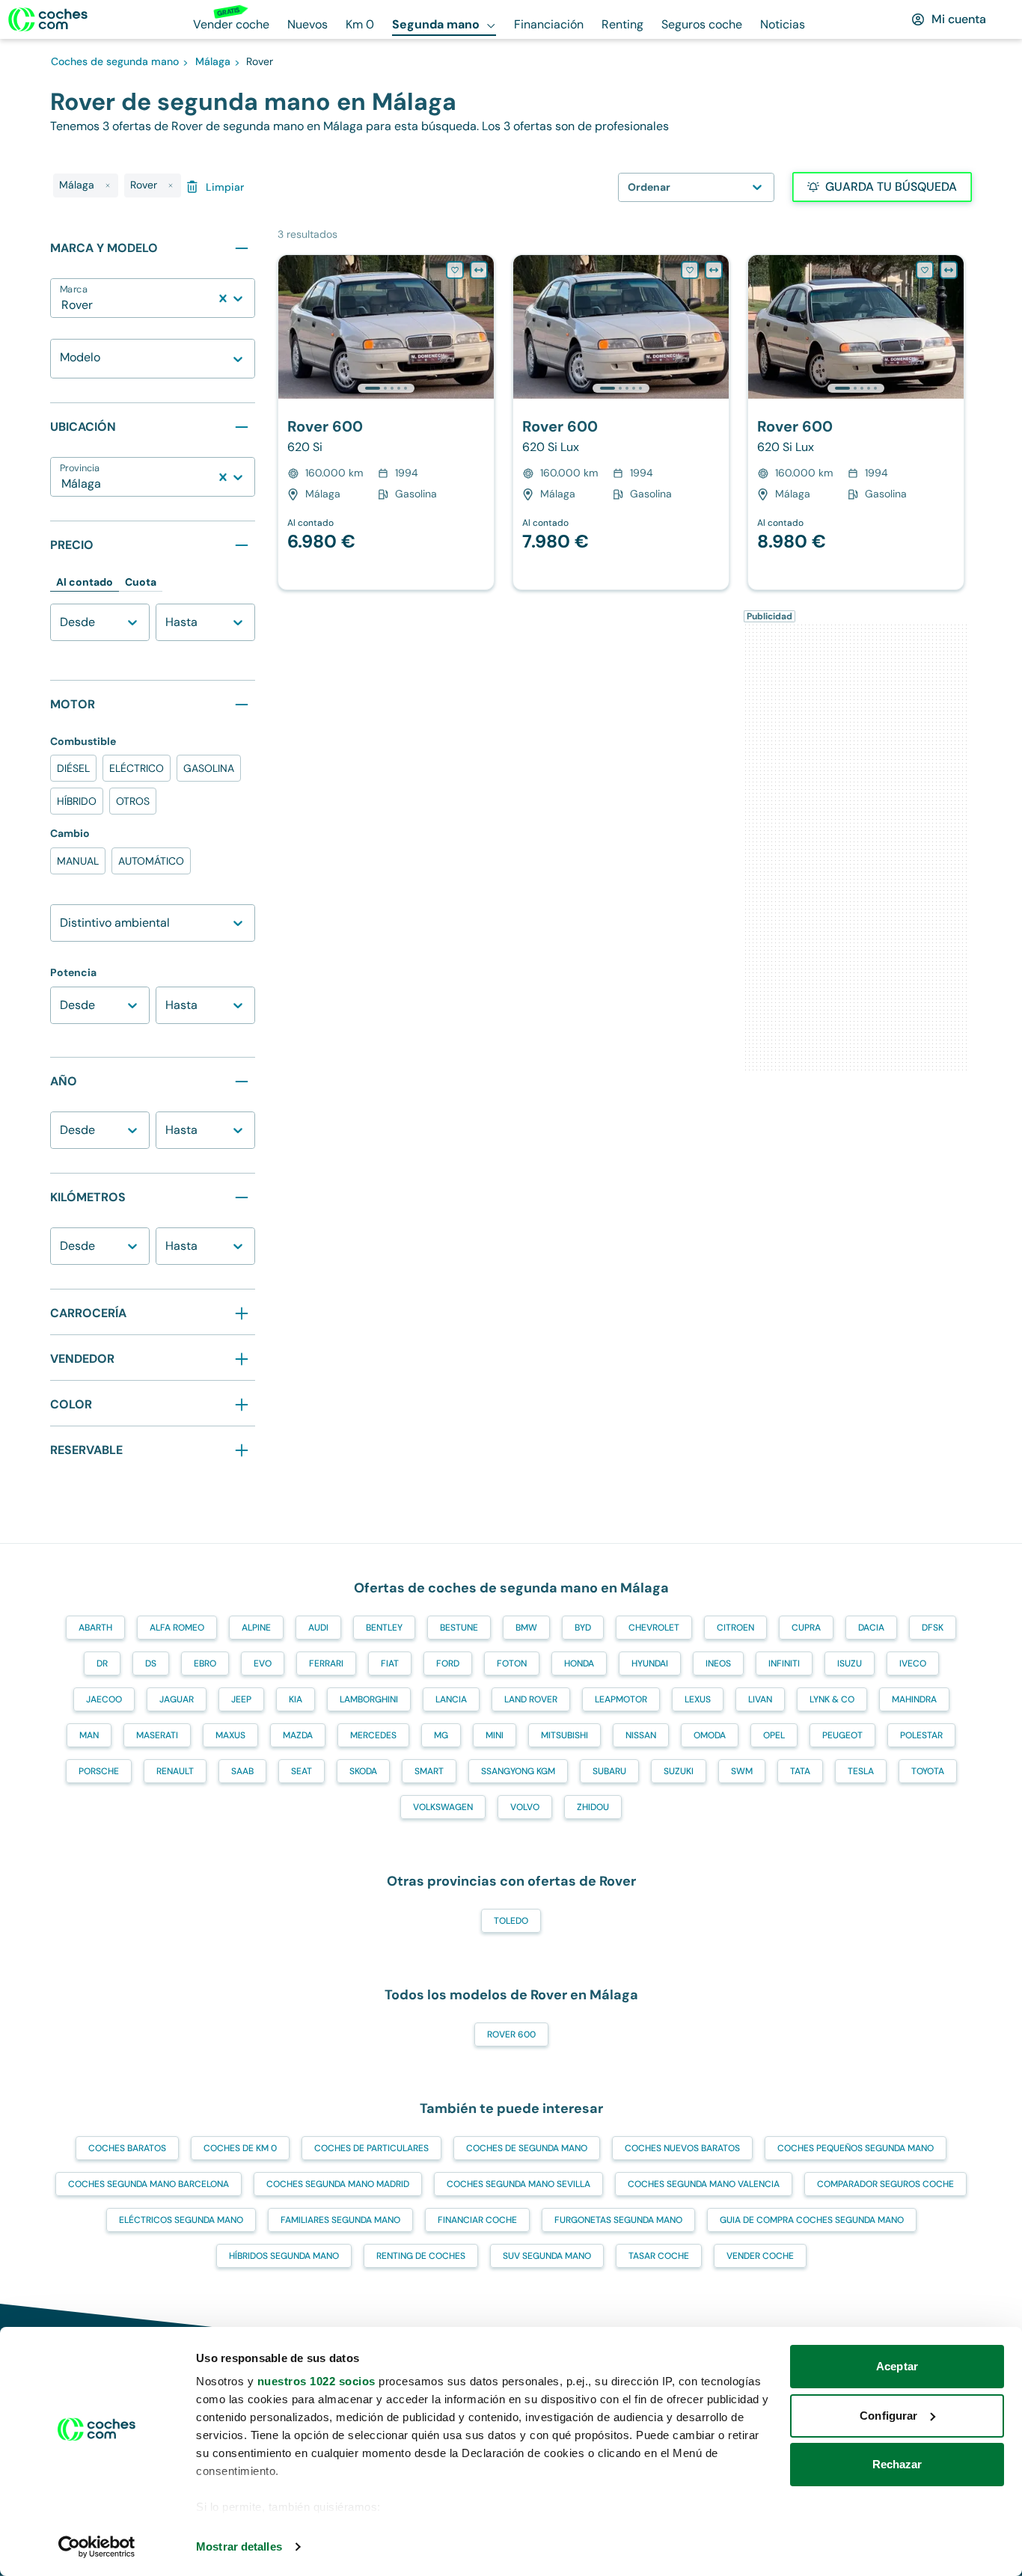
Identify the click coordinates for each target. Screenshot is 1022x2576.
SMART (429, 1771)
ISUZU (850, 1663)
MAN (89, 1735)
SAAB (242, 1771)
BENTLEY (384, 1628)
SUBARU (609, 1771)
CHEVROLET (654, 1628)
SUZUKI (679, 1771)
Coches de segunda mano (527, 2148)
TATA (800, 1771)
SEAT (302, 1771)
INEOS (718, 1663)
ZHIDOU (593, 1807)
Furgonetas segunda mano (618, 2220)
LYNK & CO (832, 1699)
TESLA (861, 1771)
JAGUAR (177, 1699)
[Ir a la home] (48, 19)
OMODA (710, 1735)
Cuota (141, 582)
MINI (495, 1735)
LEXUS (698, 1699)
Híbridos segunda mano (284, 2256)
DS (151, 1663)
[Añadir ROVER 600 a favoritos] (455, 270)
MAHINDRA (914, 1699)
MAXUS (230, 1735)
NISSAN (641, 1735)
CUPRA (806, 1628)
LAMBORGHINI (369, 1699)
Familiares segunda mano (340, 2220)
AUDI (318, 1628)
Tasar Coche (659, 2256)
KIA (296, 1699)
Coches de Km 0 (240, 2148)
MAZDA (298, 1735)
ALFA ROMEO (177, 1628)
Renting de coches (421, 2256)
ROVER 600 (511, 2034)
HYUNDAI (650, 1663)
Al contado (85, 582)
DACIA (871, 1628)
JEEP (241, 1699)
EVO (263, 1663)
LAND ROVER (531, 1699)
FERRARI (326, 1663)
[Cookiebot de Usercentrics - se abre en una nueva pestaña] (97, 2547)
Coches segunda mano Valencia (704, 2184)
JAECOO (104, 1699)
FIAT (390, 1663)
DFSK (933, 1628)
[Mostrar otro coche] (385, 388)
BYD (583, 1628)
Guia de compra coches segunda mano (812, 2220)
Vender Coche (760, 2256)
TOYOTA (928, 1771)
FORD (448, 1663)
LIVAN (760, 1699)
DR (102, 1663)
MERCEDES (373, 1735)
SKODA (363, 1771)
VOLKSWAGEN (443, 1807)
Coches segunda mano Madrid (338, 2184)
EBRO (205, 1663)
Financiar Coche (477, 2220)
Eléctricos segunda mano (181, 2220)
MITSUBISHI (564, 1735)
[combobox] (63, 305)
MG (441, 1735)
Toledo (511, 1921)
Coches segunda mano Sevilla (518, 2184)
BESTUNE (459, 1628)
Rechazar (897, 2464)
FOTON (512, 1663)
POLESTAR (921, 1735)
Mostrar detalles (239, 2546)
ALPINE (256, 1628)
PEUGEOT (842, 1735)
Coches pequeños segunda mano (856, 2148)
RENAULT (175, 1771)
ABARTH (95, 1628)
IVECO (913, 1663)
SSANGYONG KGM (518, 1771)
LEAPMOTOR (621, 1699)
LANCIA (451, 1699)
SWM (742, 1771)
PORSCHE (99, 1771)
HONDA (579, 1663)
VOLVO (525, 1807)
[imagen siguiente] (482, 327)
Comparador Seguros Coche (885, 2184)
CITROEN (735, 1628)
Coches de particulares (371, 2148)
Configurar (888, 2416)
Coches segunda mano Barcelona (149, 2184)
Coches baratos (127, 2148)
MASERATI (157, 1735)
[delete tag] (108, 185)
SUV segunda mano (547, 2256)
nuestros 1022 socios (316, 2381)
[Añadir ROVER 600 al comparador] (479, 270)
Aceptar (897, 2366)
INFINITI (784, 1663)
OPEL (774, 1735)
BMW (526, 1628)
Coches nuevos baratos (682, 2148)
